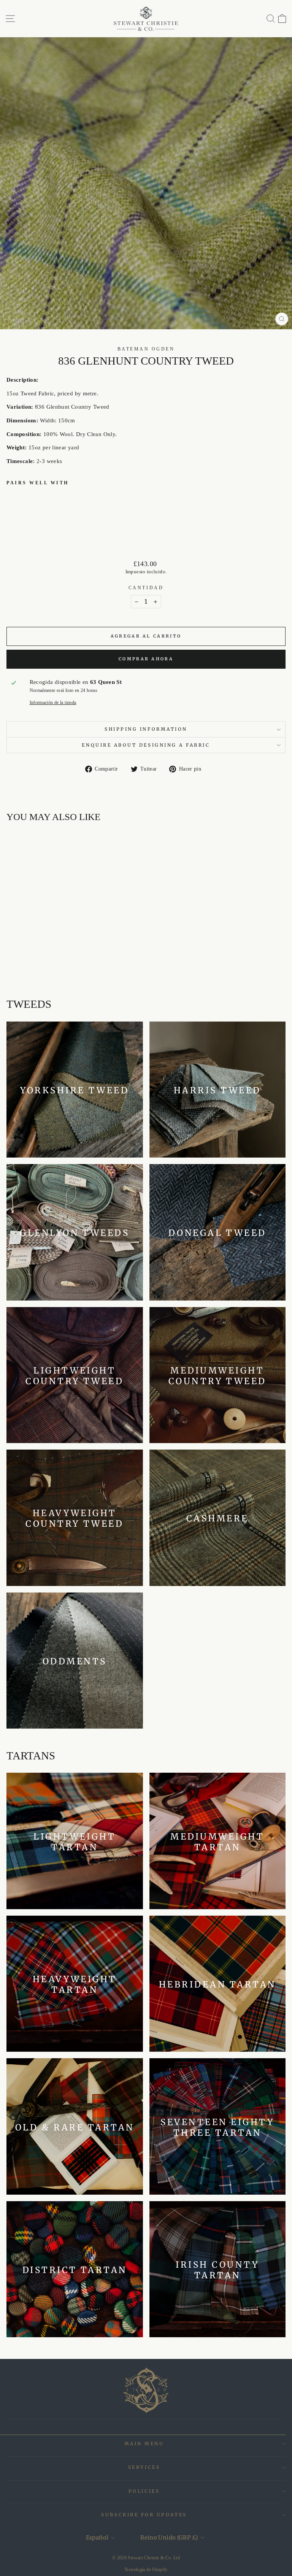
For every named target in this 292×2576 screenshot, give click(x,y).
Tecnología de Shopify (146, 2570)
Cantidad (146, 588)
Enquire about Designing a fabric (146, 745)
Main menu (144, 2444)
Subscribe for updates (144, 2515)
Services (144, 2467)
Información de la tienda (53, 703)
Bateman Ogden (146, 349)
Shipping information (146, 729)
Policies (144, 2491)
